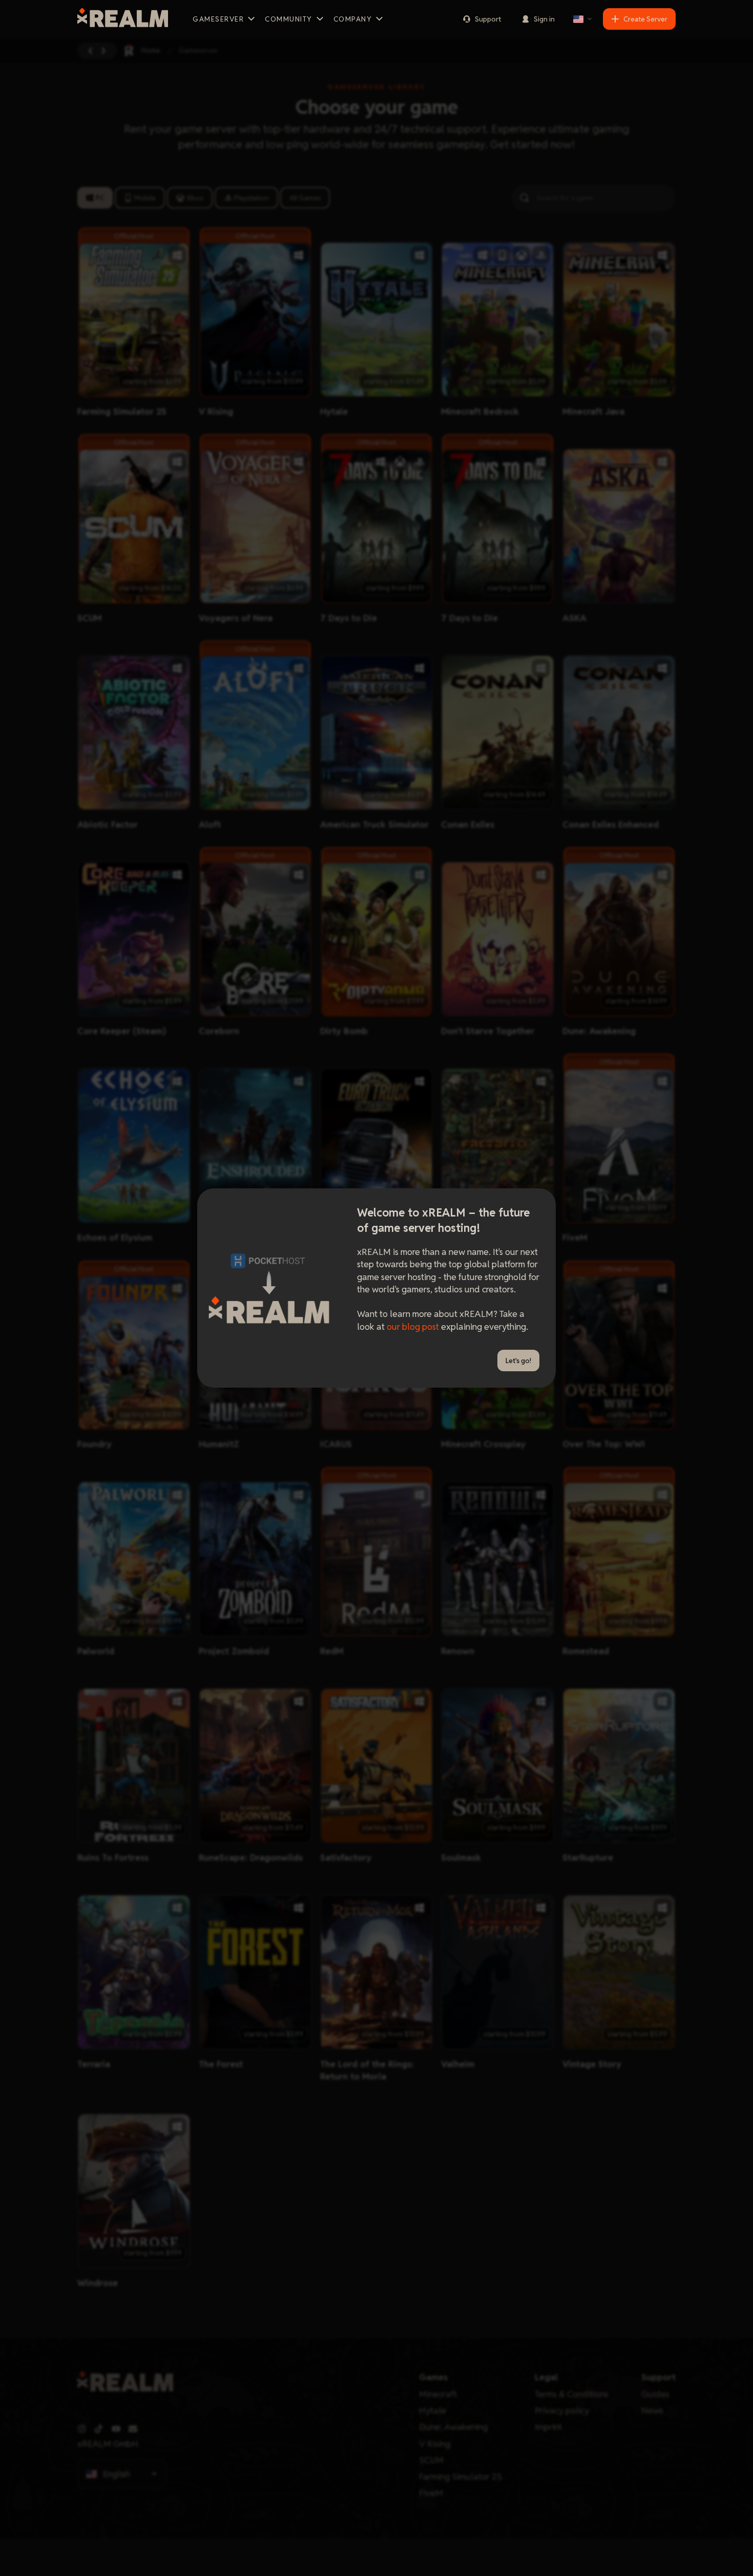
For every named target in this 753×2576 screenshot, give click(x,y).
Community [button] (289, 19)
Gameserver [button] (218, 19)
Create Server (645, 19)
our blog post (413, 1326)
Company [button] (353, 19)
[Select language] (583, 19)
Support (488, 19)
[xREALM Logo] (123, 19)
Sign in (544, 19)
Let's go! (518, 1361)
